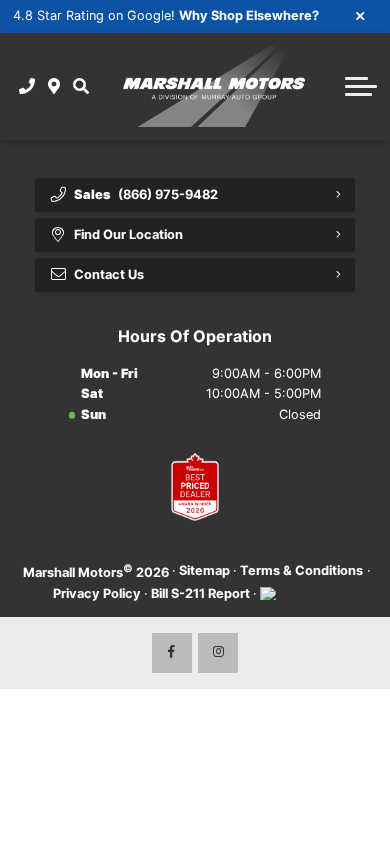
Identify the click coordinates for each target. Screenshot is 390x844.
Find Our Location (128, 234)
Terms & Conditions (301, 570)
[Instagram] (218, 653)
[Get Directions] (54, 86)
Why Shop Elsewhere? (249, 15)
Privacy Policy (97, 593)
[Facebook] (172, 653)
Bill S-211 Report (200, 593)
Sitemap (204, 570)
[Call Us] (27, 86)
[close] (361, 15)
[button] (80, 86)
